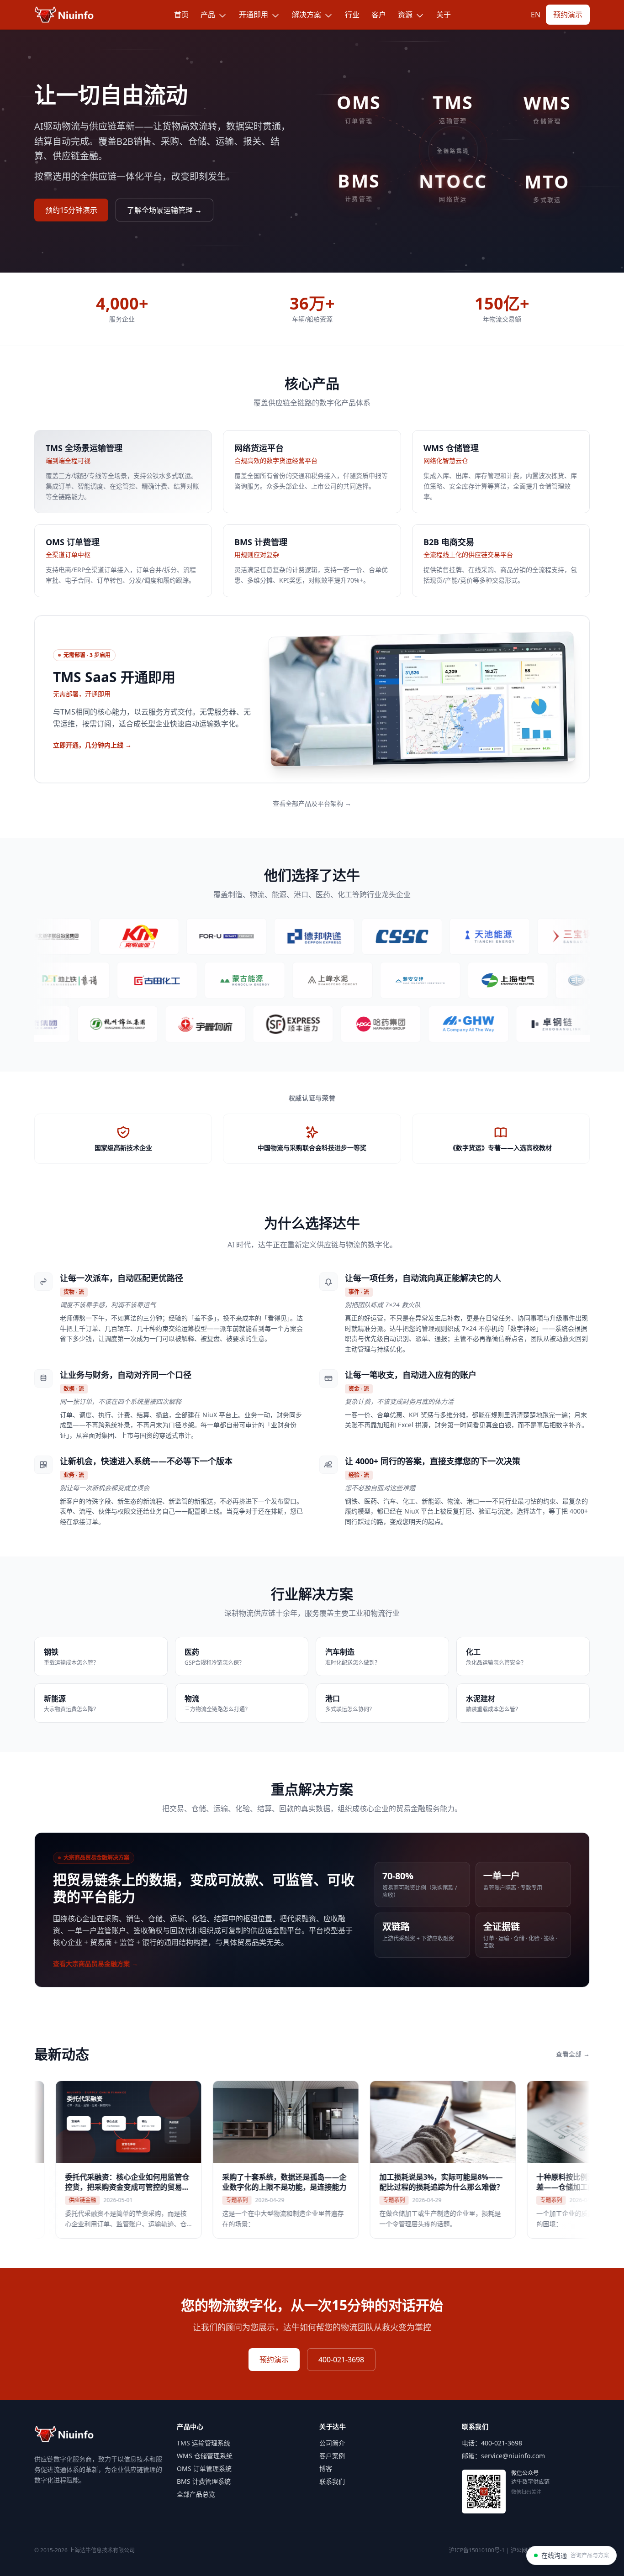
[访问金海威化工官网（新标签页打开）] (421, 1024)
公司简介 (332, 2443)
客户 (379, 15)
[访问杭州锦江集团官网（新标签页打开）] (70, 1024)
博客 (326, 2468)
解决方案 (307, 15)
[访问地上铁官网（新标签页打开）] (121, 980)
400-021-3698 (341, 2360)
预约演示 (568, 15)
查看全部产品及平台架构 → (312, 803)
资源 (406, 15)
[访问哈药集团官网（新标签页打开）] (333, 1024)
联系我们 (332, 2481)
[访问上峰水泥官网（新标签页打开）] (384, 980)
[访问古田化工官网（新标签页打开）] (208, 980)
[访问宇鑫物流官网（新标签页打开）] (158, 1024)
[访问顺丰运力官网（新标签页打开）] (245, 1024)
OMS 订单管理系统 (204, 2468)
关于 (444, 15)
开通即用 (254, 15)
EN (536, 15)
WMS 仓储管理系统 (205, 2456)
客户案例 (332, 2456)
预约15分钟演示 (71, 210)
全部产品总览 (196, 2494)
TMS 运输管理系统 (204, 2443)
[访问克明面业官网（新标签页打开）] (83, 936)
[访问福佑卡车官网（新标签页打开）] (171, 936)
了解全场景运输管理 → (164, 210)
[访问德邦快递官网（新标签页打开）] (259, 936)
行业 (352, 15)
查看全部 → (573, 2054)
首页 (181, 15)
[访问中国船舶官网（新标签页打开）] (346, 936)
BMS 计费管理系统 (204, 2481)
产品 (209, 15)
